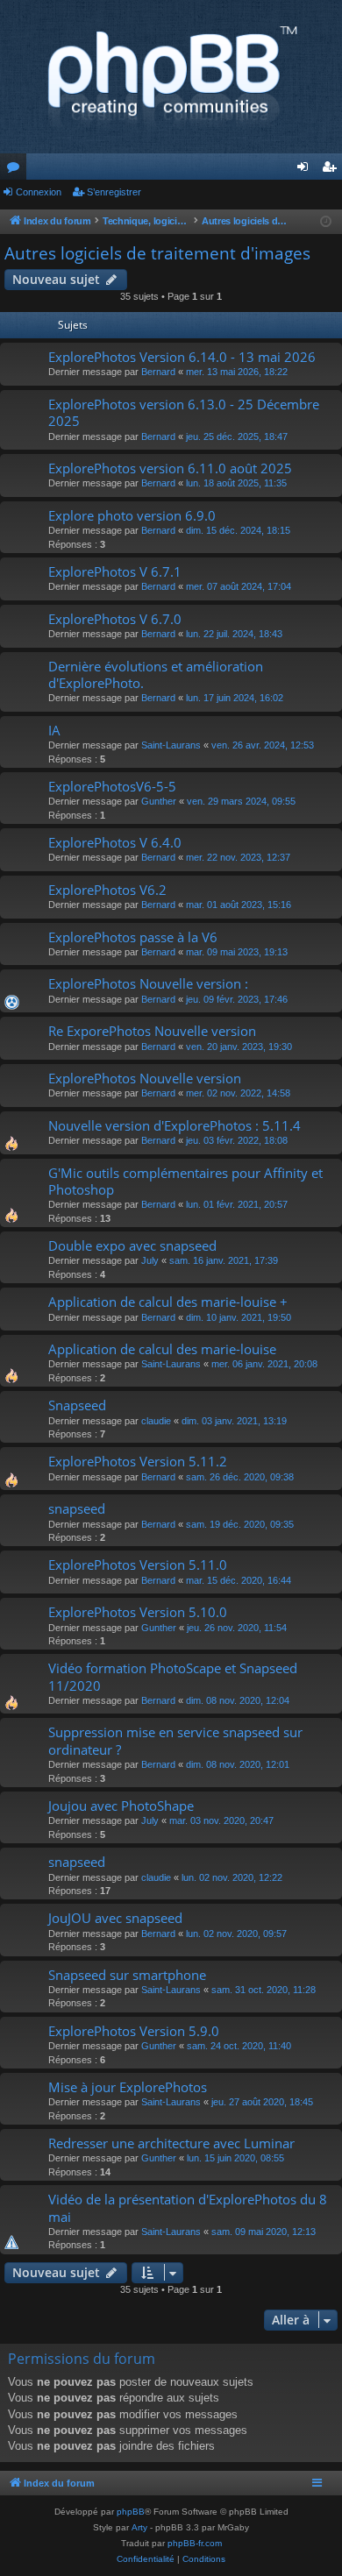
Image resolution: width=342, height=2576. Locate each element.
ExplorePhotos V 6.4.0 (115, 842)
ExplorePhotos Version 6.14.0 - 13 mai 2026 (182, 357)
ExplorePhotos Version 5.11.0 (138, 1565)
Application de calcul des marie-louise (162, 1349)
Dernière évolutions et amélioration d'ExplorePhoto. (156, 674)
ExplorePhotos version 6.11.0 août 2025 (170, 468)
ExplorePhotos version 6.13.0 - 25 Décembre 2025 (184, 412)
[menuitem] (146, 2559)
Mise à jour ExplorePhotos (128, 2087)
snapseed (77, 1508)
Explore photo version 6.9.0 (132, 515)
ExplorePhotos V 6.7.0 (115, 619)
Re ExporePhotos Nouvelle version (152, 1031)
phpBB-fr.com (195, 2543)
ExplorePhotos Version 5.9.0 (134, 2031)
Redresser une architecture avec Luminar (171, 2143)
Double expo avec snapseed (132, 1245)
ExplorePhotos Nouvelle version (145, 1078)
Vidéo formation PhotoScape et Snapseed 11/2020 (173, 1676)
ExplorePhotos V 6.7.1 (115, 571)
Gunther (159, 801)
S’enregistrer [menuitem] (332, 170)
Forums (17, 170)
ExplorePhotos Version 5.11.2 (138, 1461)
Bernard (158, 372)
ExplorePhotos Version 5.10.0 (138, 1612)
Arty (139, 2527)
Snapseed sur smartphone (127, 1975)
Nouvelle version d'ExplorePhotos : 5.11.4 (175, 1125)
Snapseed (77, 1405)
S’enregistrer (114, 192)
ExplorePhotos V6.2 (107, 890)
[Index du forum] (171, 77)
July (150, 1260)
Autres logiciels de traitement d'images (157, 253)
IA (54, 730)
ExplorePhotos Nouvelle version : (148, 983)
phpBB (131, 2512)
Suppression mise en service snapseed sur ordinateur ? (175, 1740)
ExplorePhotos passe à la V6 (133, 937)
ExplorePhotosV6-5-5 (112, 786)
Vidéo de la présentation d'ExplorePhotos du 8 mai (188, 2207)
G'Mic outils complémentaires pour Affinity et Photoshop (185, 1181)
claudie (156, 1421)
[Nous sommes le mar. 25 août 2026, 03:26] (326, 222)
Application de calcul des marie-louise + (168, 1302)
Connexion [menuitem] (306, 170)
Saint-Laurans (171, 745)
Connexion (39, 192)
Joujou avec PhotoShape (121, 1806)
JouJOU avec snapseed (115, 1918)
